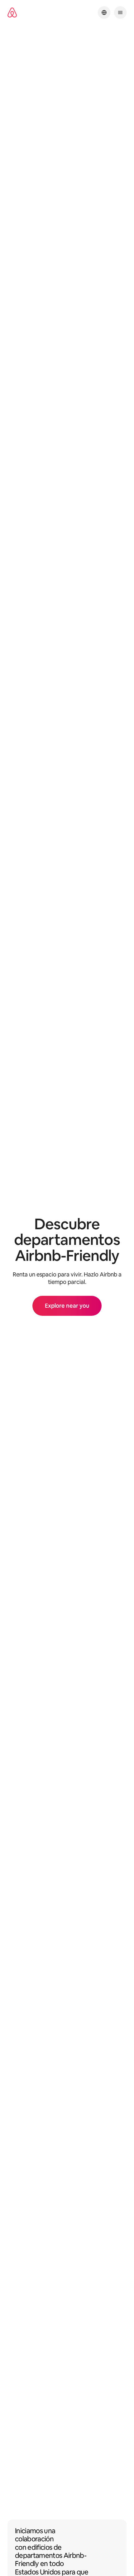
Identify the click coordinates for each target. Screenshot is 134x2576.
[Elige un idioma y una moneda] (104, 12)
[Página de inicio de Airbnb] (12, 13)
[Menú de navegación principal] (120, 12)
